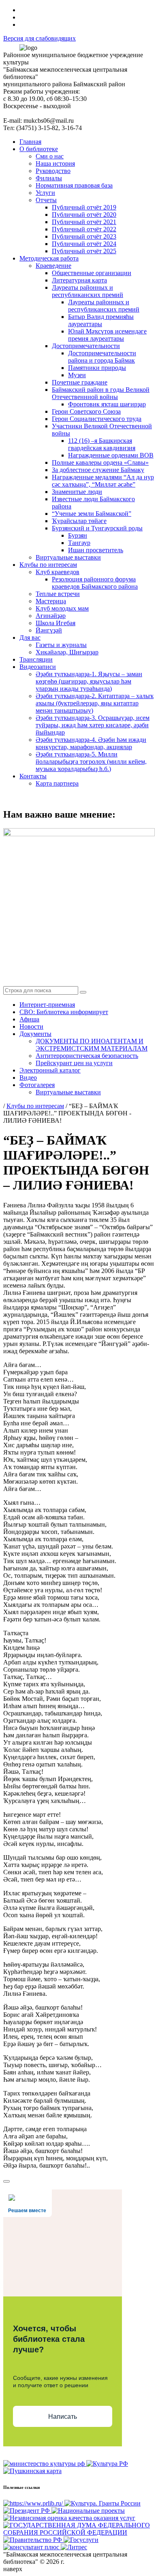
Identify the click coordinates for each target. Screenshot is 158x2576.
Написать (63, 2417)
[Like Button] (6, 2181)
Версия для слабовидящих (39, 38)
